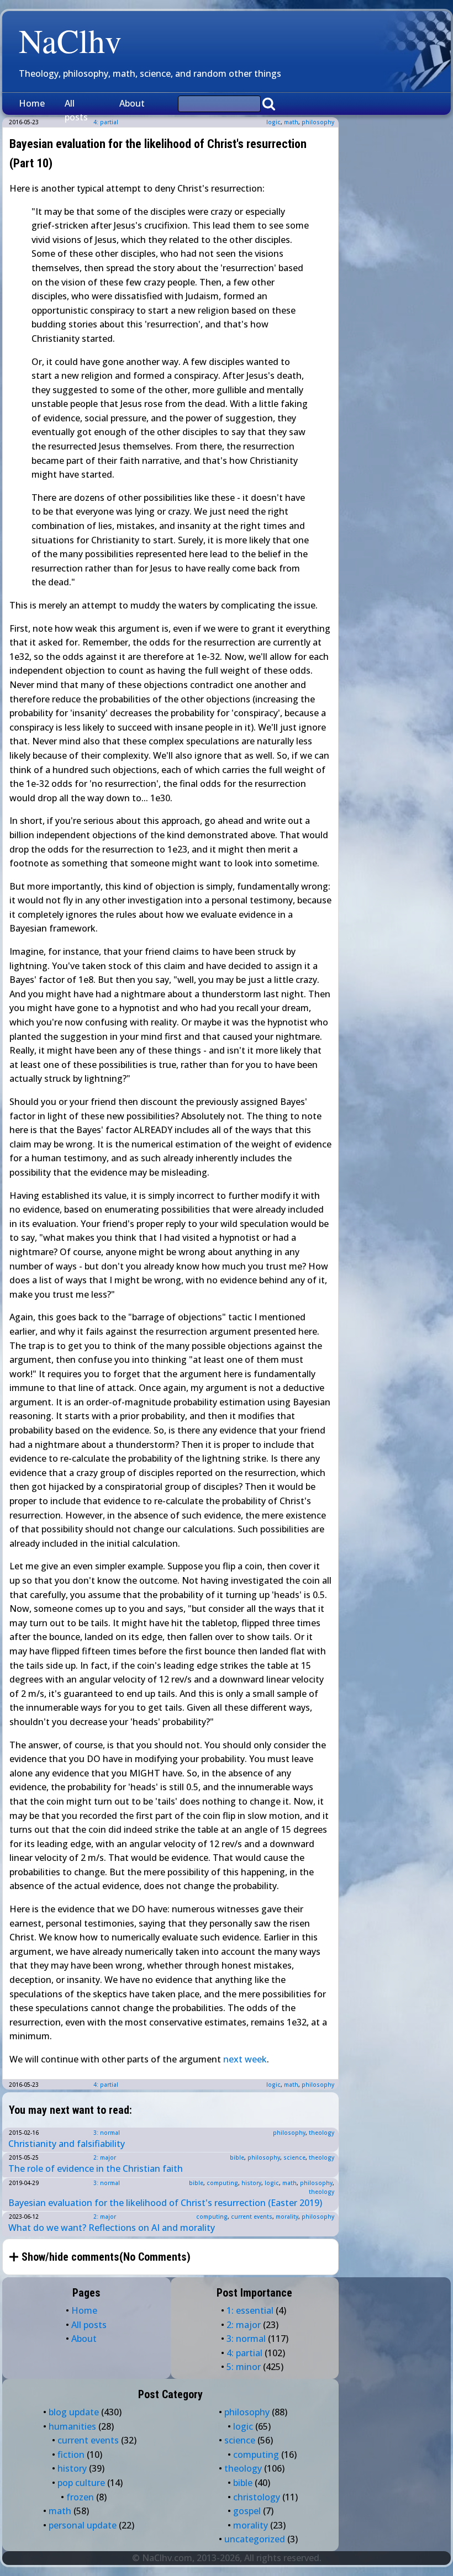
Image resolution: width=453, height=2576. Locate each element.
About (132, 103)
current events (252, 2217)
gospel (247, 2511)
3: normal (107, 2133)
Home (32, 103)
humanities (72, 2426)
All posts (76, 110)
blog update (74, 2412)
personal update (83, 2525)
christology (257, 2497)
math (291, 122)
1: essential (250, 2310)
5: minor (244, 2367)
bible (237, 2157)
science (294, 2157)
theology (322, 2133)
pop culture (81, 2483)
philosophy (318, 122)
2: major (105, 2157)
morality (287, 2217)
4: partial (106, 2085)
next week (245, 2059)
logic (273, 122)
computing (222, 2183)
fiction (71, 2455)
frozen (80, 2497)
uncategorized (255, 2539)
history (251, 2183)
